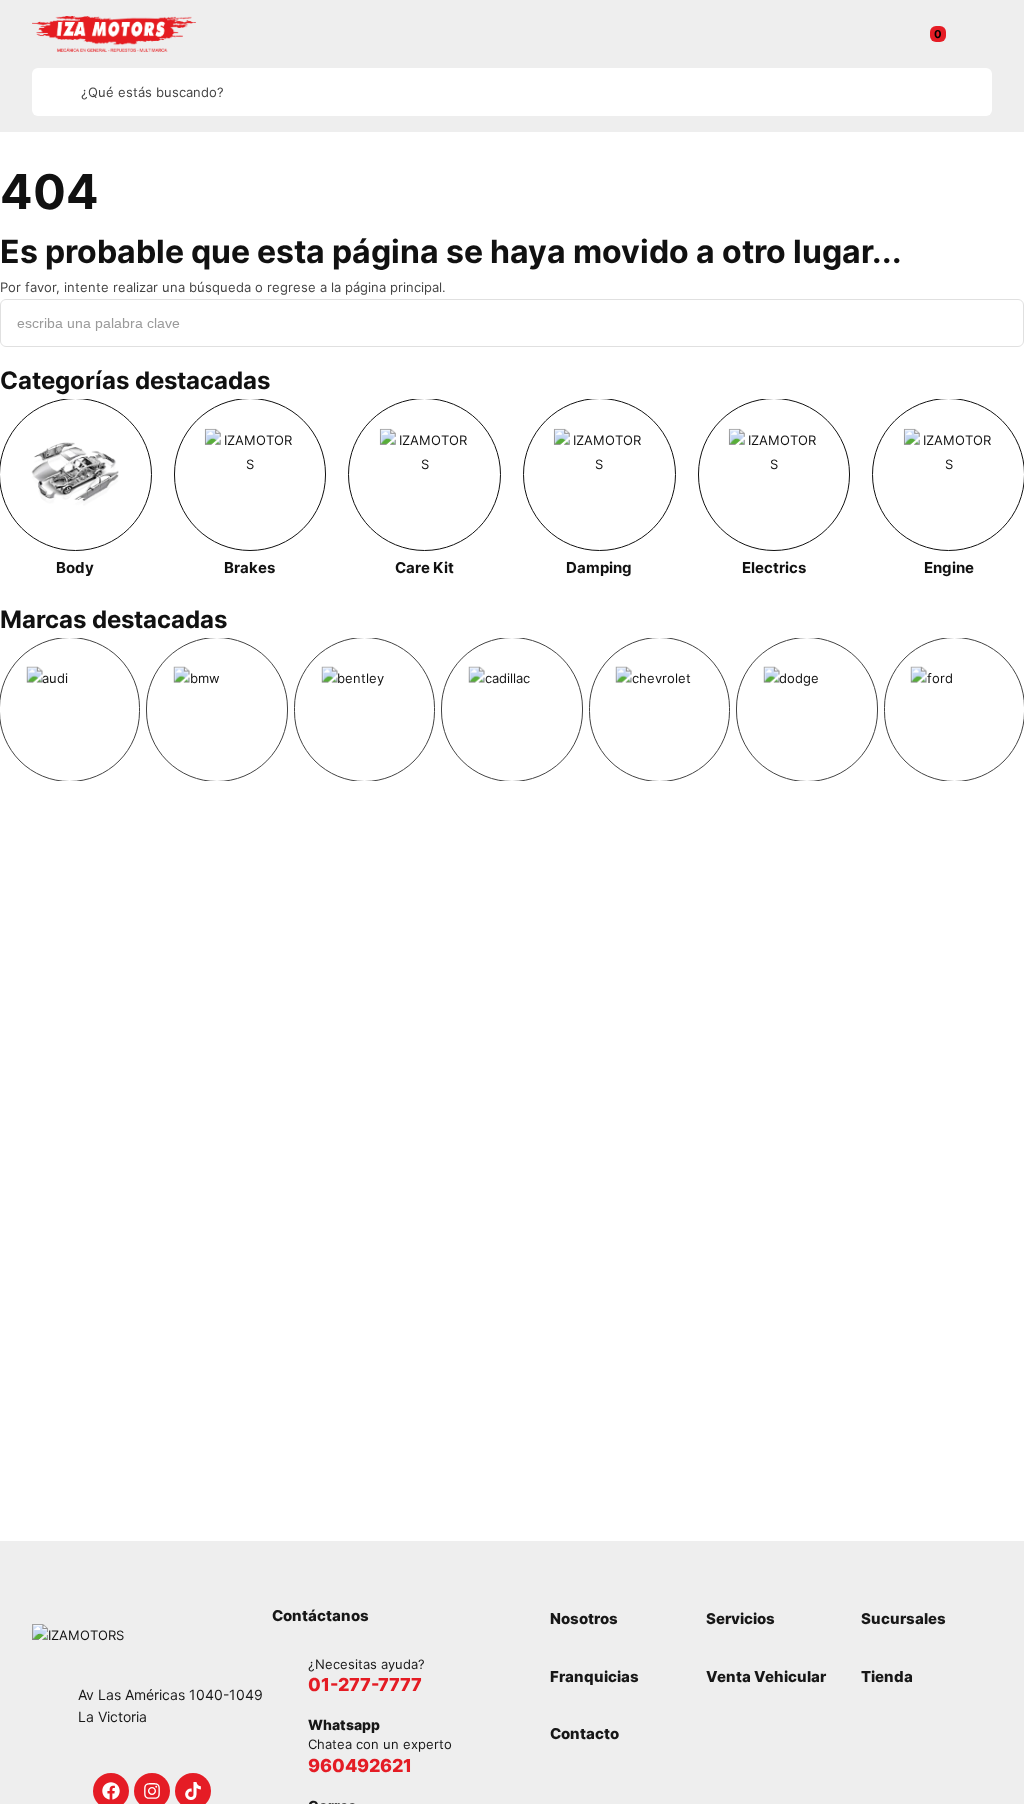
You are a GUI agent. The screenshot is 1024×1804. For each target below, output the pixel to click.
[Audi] (69, 709)
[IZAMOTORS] (114, 34)
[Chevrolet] (659, 709)
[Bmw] (216, 709)
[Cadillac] (511, 709)
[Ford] (954, 709)
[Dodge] (806, 709)
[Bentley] (364, 709)
